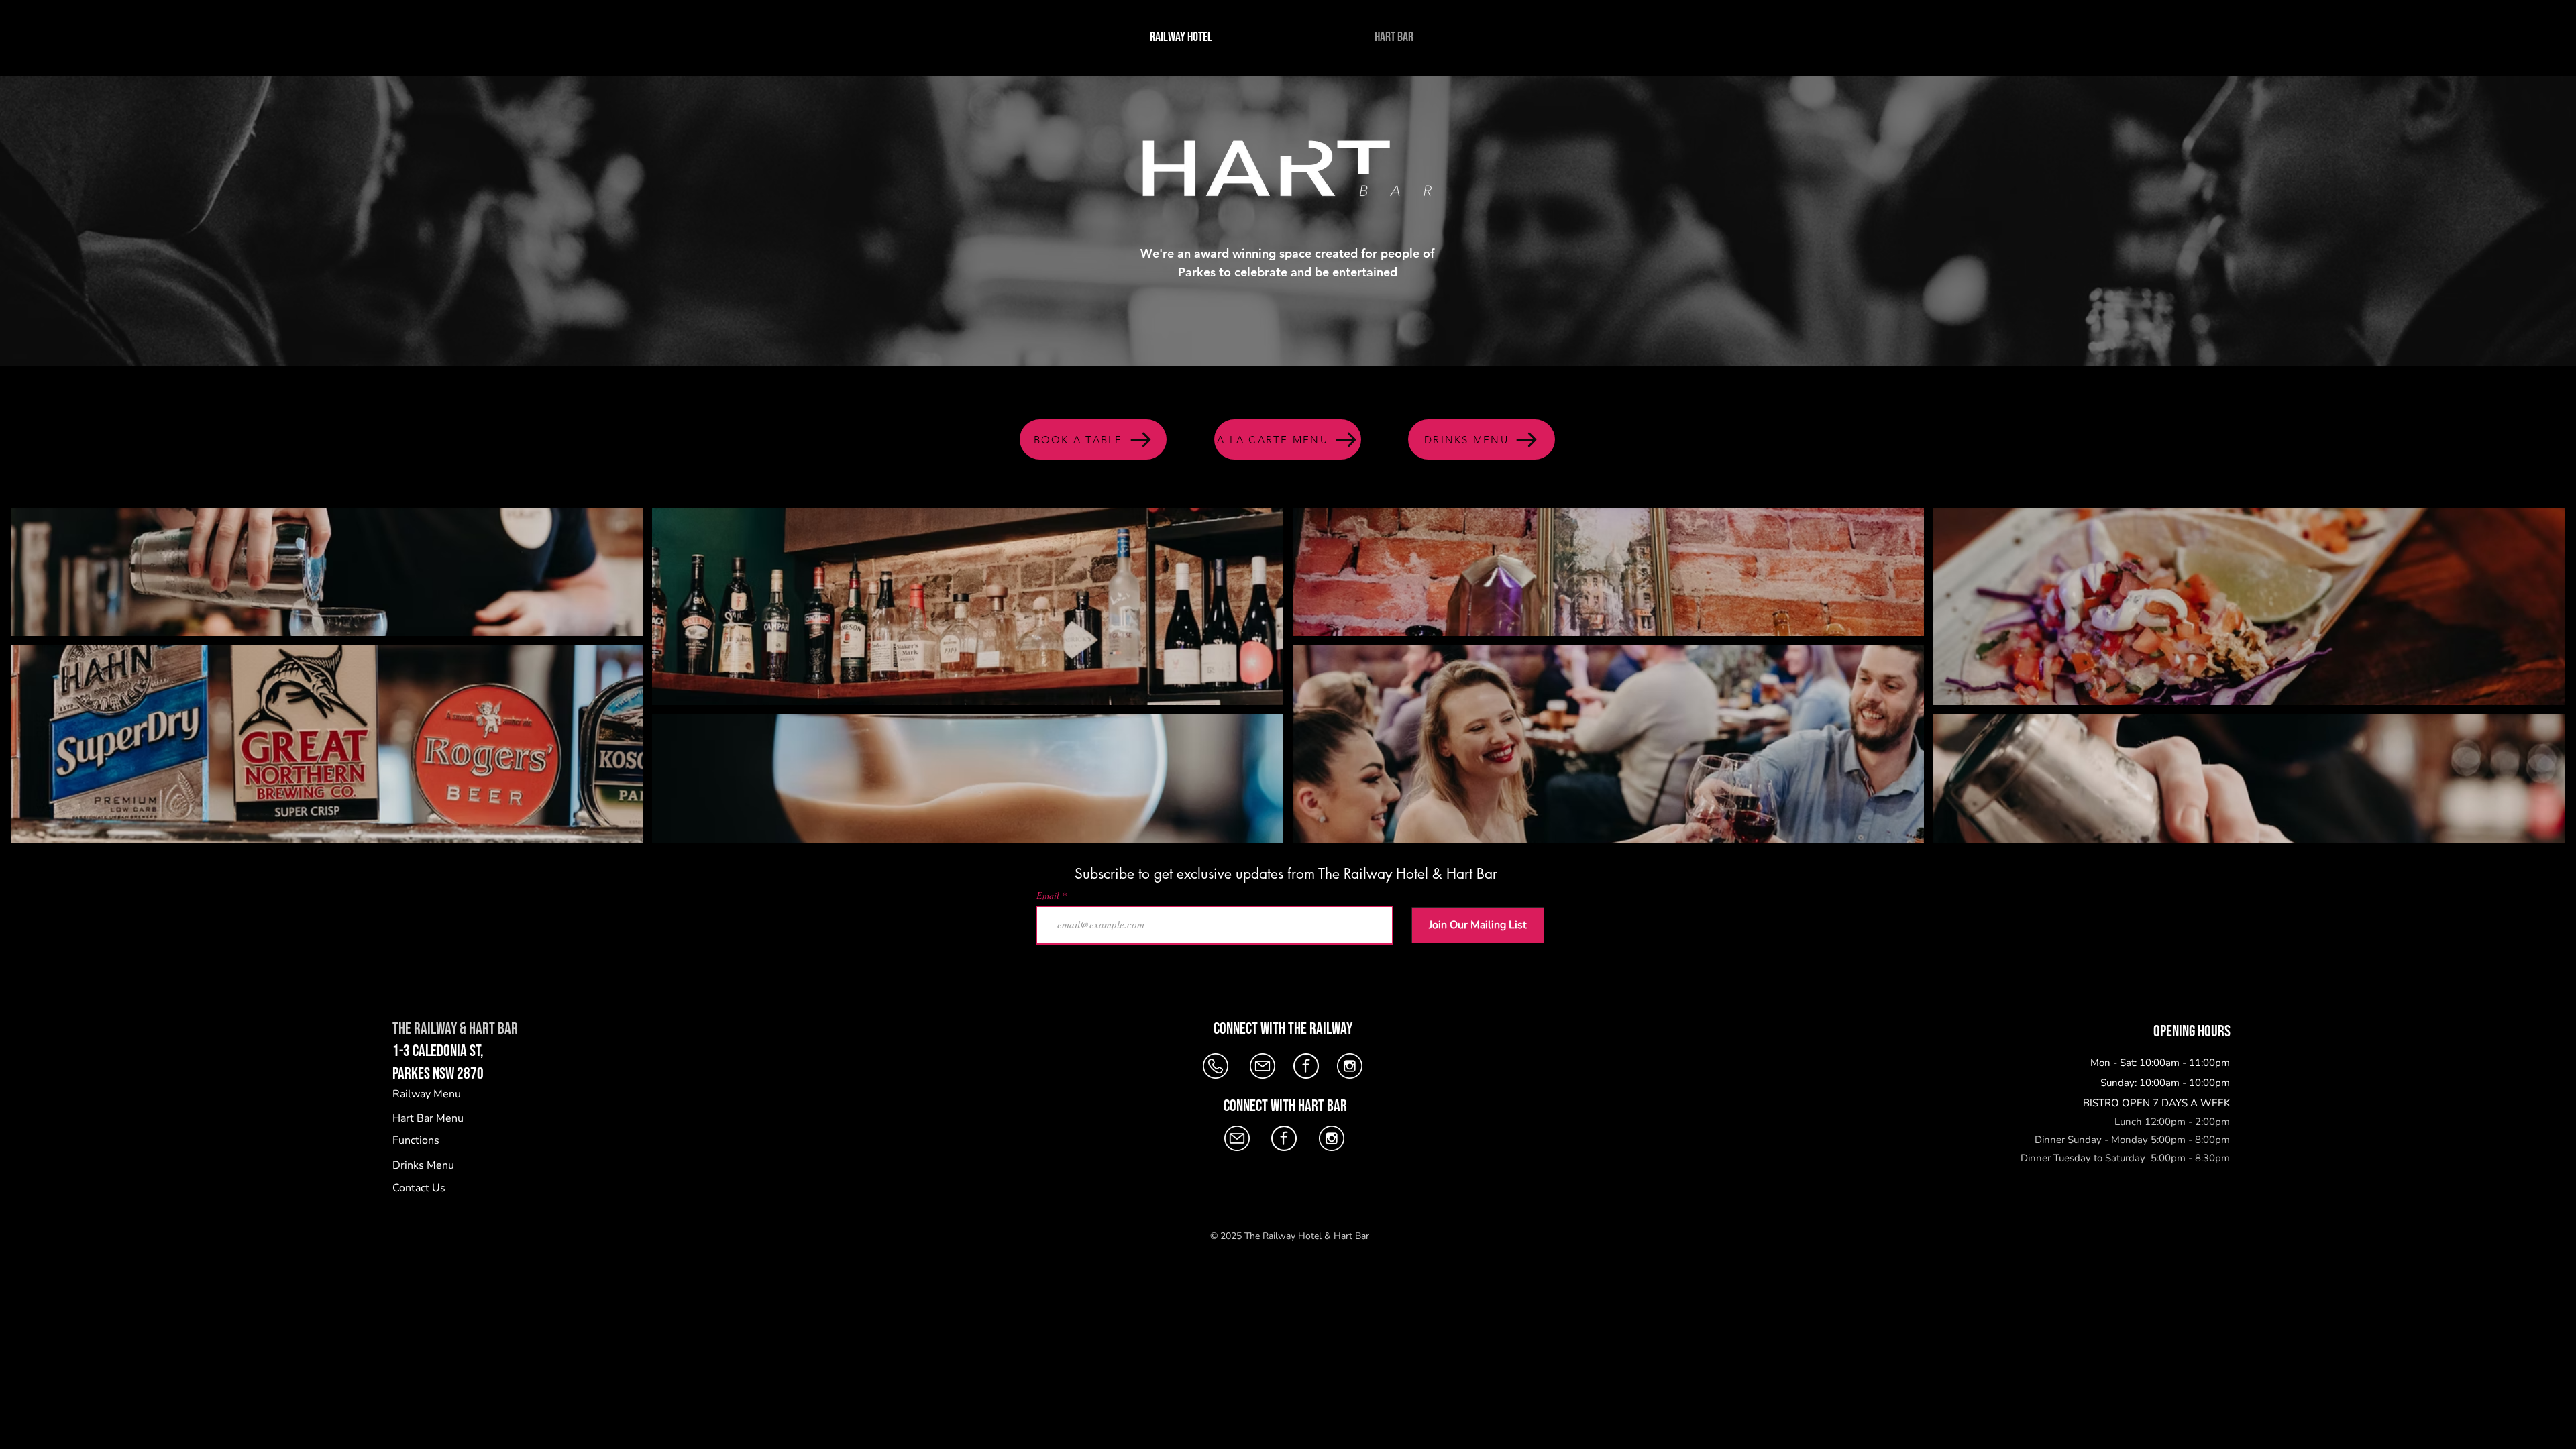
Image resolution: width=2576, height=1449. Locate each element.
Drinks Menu (423, 1165)
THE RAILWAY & (431, 1029)
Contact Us (419, 1188)
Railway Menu (427, 1094)
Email (1048, 896)
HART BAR (493, 1029)
